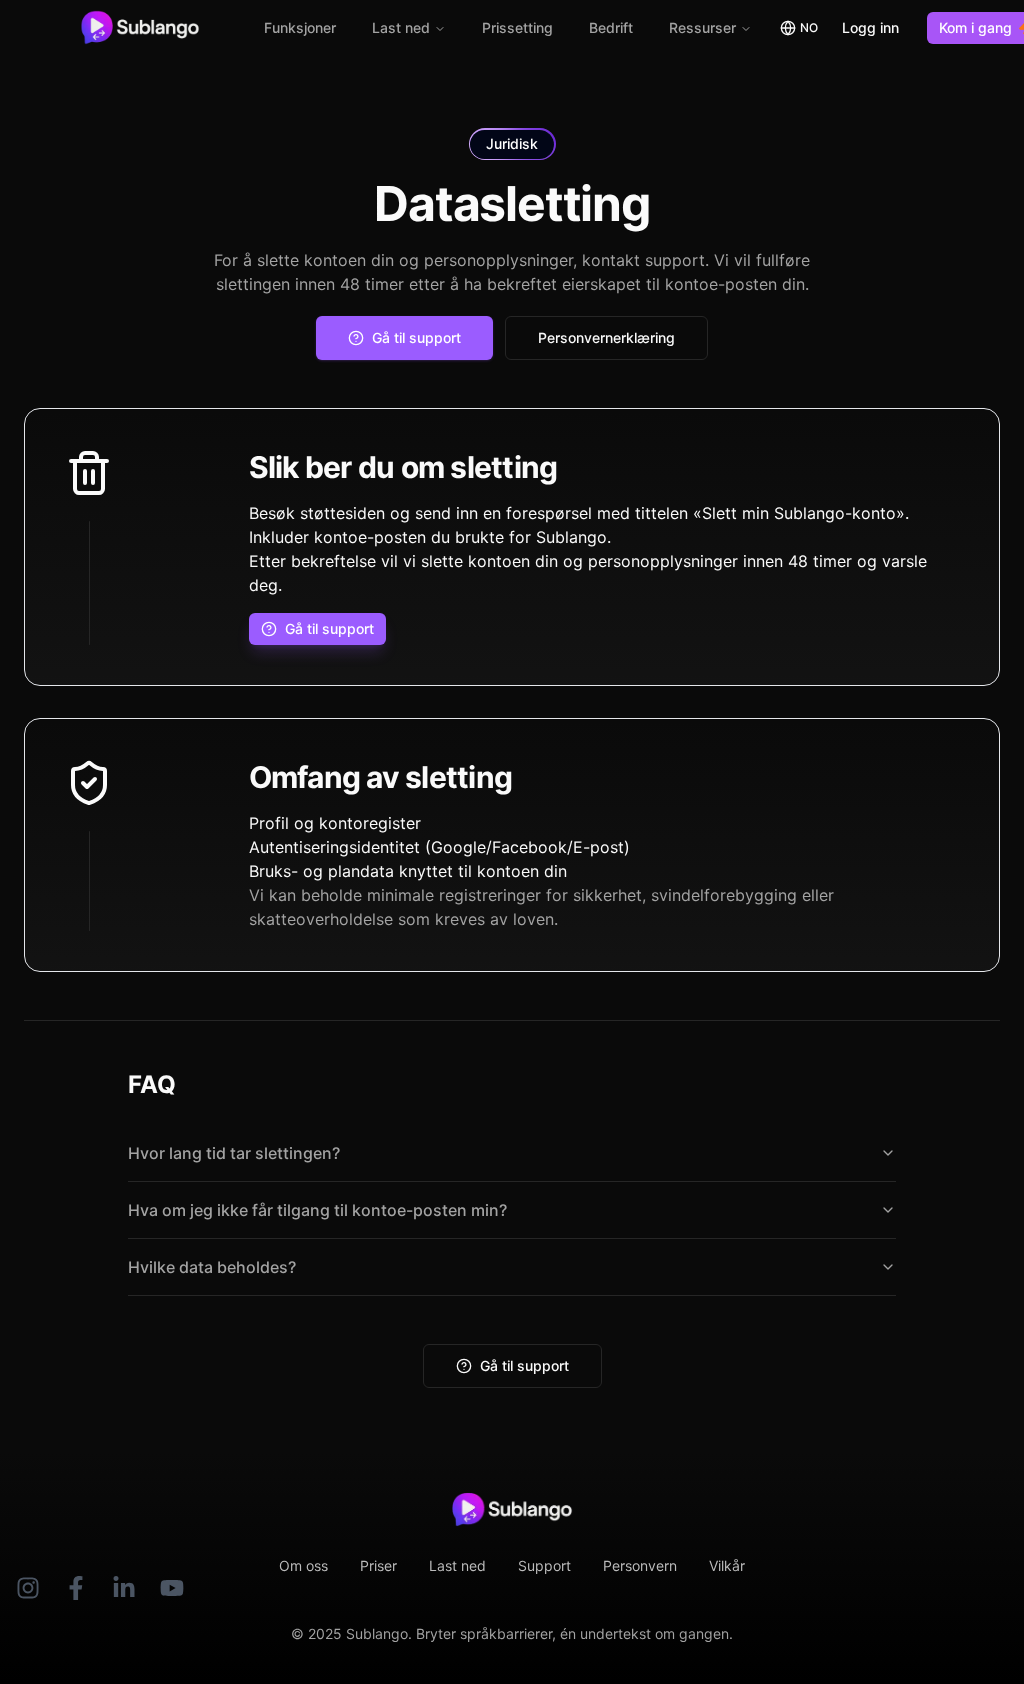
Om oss (303, 1565)
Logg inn (870, 27)
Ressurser (702, 27)
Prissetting (517, 27)
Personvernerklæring (606, 337)
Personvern (640, 1565)
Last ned (401, 27)
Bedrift (611, 27)
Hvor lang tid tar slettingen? (234, 1153)
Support (544, 1565)
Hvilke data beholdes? (212, 1267)
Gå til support (524, 1365)
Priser (378, 1565)
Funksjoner (300, 27)
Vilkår (727, 1565)
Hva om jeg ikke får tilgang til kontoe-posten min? (317, 1210)
